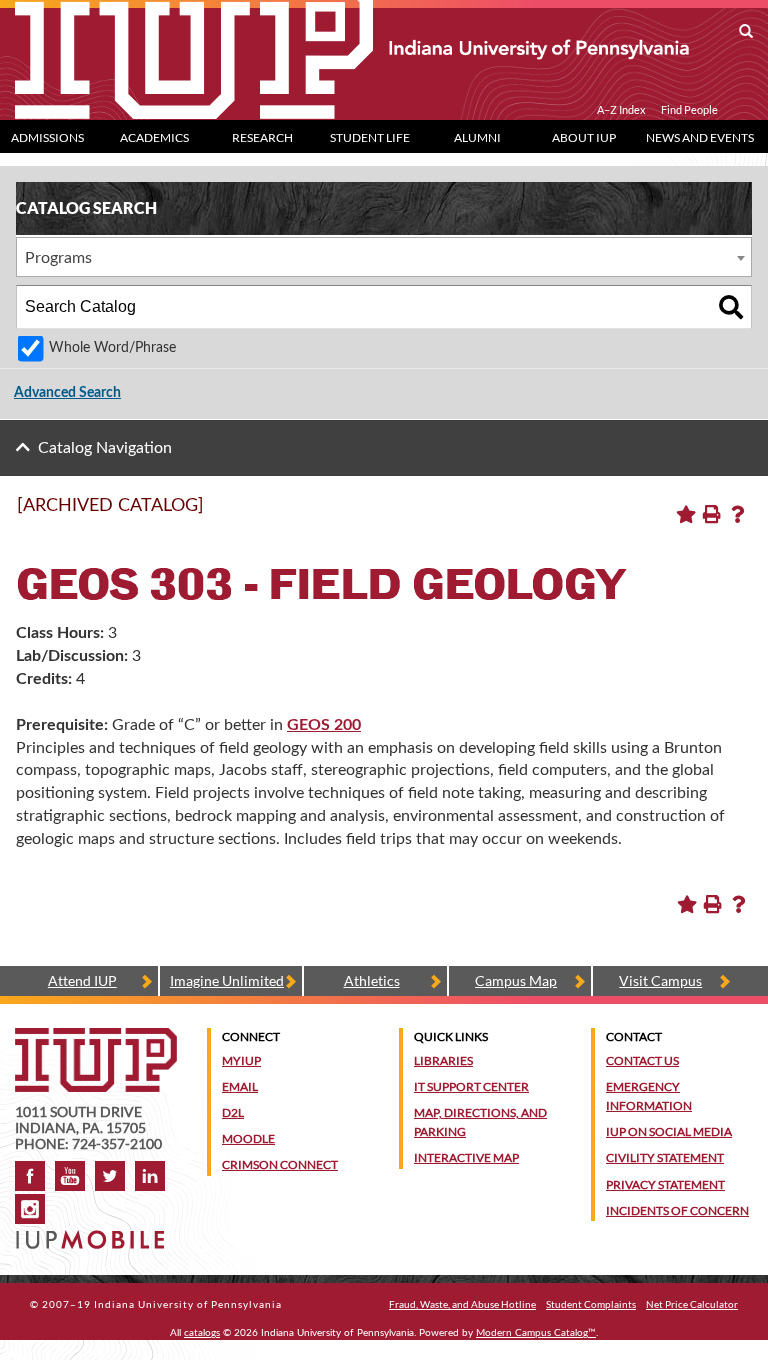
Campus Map (516, 980)
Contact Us (642, 1060)
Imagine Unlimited (227, 980)
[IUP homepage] (96, 1037)
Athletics (372, 980)
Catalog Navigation (105, 448)
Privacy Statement (665, 1184)
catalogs (202, 1333)
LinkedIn (150, 1176)
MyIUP (241, 1060)
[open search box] (746, 32)
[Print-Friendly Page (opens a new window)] (712, 514)
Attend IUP (82, 980)
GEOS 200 (324, 725)
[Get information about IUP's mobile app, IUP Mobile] (92, 1233)
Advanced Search (67, 393)
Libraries (443, 1060)
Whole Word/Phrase (112, 347)
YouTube (70, 1176)
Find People (689, 110)
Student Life (370, 137)
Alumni (477, 137)
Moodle (248, 1138)
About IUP (584, 137)
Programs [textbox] (58, 258)
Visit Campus (660, 980)
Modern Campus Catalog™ (536, 1333)
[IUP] (352, 48)
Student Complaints (591, 1304)
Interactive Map (466, 1157)
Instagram (30, 1209)
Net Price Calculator (692, 1304)
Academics (154, 137)
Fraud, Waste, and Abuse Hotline (462, 1304)
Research (262, 137)
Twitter (110, 1176)
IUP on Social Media (669, 1131)
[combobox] (384, 257)
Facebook (30, 1176)
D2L (233, 1112)
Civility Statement (665, 1157)
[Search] (731, 307)
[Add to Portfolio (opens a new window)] (686, 514)
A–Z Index (621, 110)
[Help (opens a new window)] (738, 514)
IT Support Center (471, 1086)
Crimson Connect (280, 1164)
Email (240, 1086)
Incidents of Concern (677, 1210)
